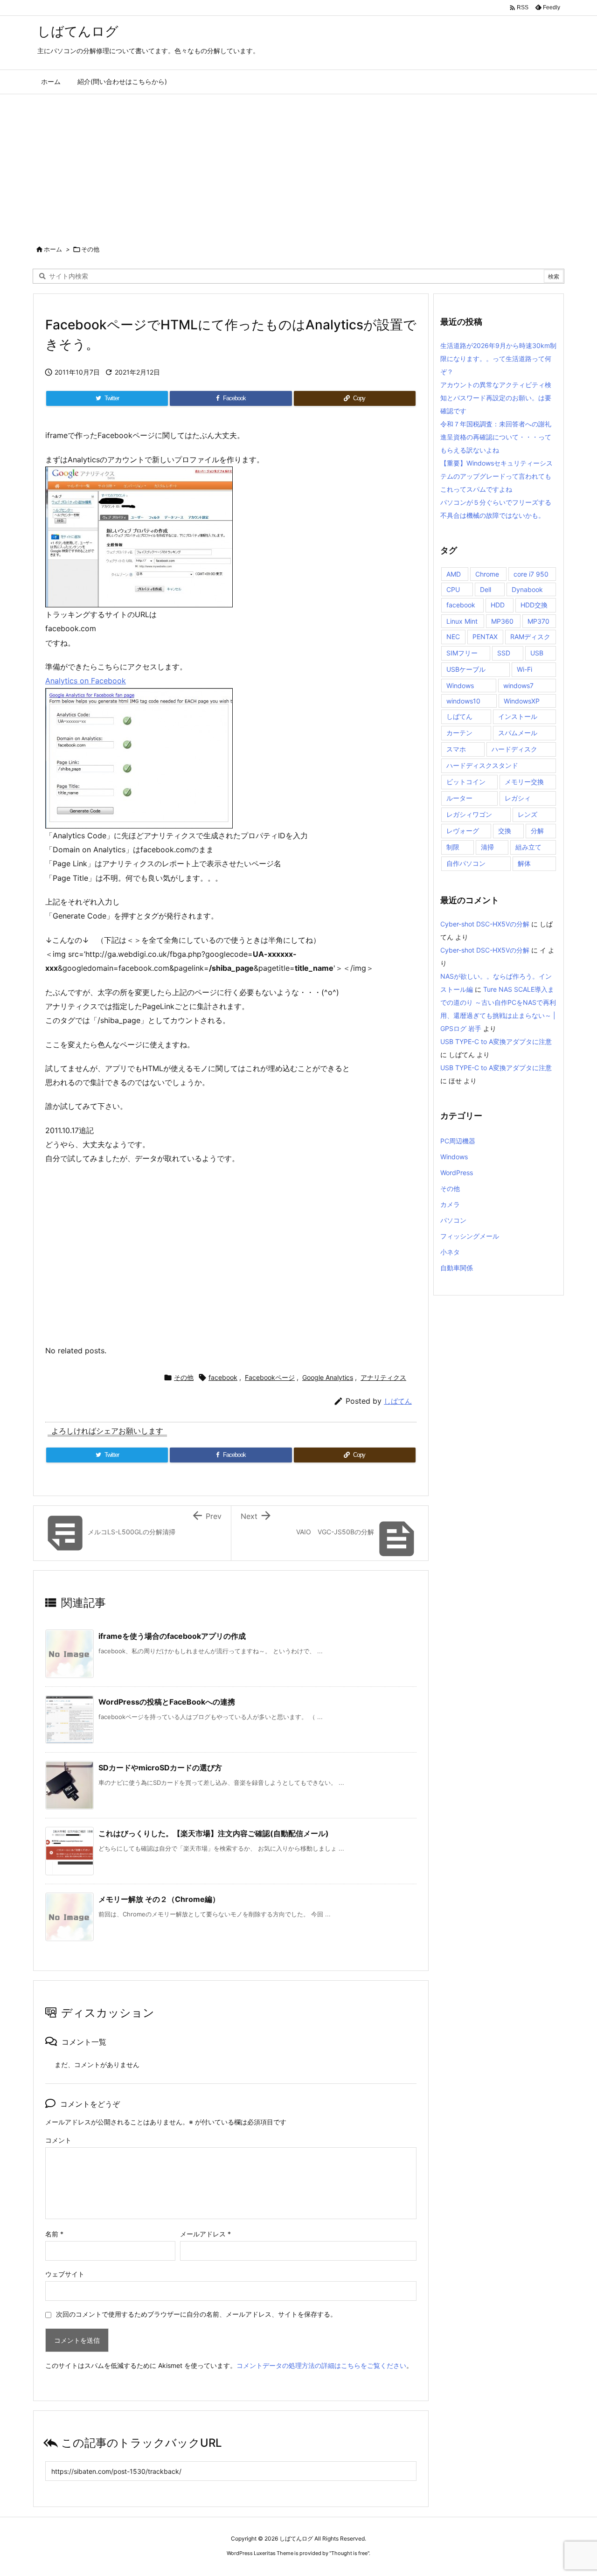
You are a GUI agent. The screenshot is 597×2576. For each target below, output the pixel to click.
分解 (537, 831)
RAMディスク (530, 637)
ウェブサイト (65, 2274)
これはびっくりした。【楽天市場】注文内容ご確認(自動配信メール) (214, 1833)
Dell (486, 589)
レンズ (528, 814)
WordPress (457, 1173)
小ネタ (450, 1252)
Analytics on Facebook (86, 681)
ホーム (53, 249)
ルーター (459, 798)
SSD (504, 653)
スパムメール (518, 733)
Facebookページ (270, 1377)
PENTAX (485, 637)
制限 (453, 847)
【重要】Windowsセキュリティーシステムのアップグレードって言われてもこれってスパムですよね (496, 476)
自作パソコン (466, 863)
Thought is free (349, 2553)
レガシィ (518, 798)
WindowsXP (522, 701)
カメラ (450, 1204)
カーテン (459, 733)
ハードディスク (514, 749)
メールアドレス (205, 2234)
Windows (460, 686)
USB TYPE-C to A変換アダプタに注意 (496, 1041)
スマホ (456, 749)
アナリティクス (383, 1377)
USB (537, 653)
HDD (498, 605)
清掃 (487, 847)
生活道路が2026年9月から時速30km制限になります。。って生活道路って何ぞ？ (498, 359)
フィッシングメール (470, 1236)
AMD (454, 574)
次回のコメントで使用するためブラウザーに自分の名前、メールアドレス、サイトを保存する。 (196, 2314)
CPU (453, 589)
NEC (453, 637)
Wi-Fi (524, 669)
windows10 (463, 701)
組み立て (528, 847)
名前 (54, 2234)
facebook (223, 1377)
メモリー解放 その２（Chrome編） (159, 1899)
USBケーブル (466, 669)
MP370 (538, 621)
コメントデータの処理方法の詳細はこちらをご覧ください (321, 2365)
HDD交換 (534, 605)
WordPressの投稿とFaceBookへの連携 (167, 1702)
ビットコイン (466, 782)
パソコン (453, 1220)
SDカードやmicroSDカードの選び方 (160, 1768)
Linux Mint (462, 621)
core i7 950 (531, 574)
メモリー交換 (524, 782)
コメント (58, 2140)
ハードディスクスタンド (482, 765)
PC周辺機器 (458, 1141)
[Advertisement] (298, 164)
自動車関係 (457, 1268)
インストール (518, 716)
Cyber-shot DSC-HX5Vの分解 (485, 924)
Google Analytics (328, 1377)
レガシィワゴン (469, 814)
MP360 (502, 621)
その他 (90, 249)
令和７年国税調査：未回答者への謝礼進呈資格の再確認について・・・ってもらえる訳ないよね (496, 437)
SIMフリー (462, 653)
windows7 (518, 686)
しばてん (398, 1401)
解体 (524, 863)
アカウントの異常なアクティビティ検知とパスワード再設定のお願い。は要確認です (496, 398)
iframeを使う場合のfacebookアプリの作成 (172, 1636)
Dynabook (527, 589)
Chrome (487, 574)
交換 (505, 831)
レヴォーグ (463, 831)
